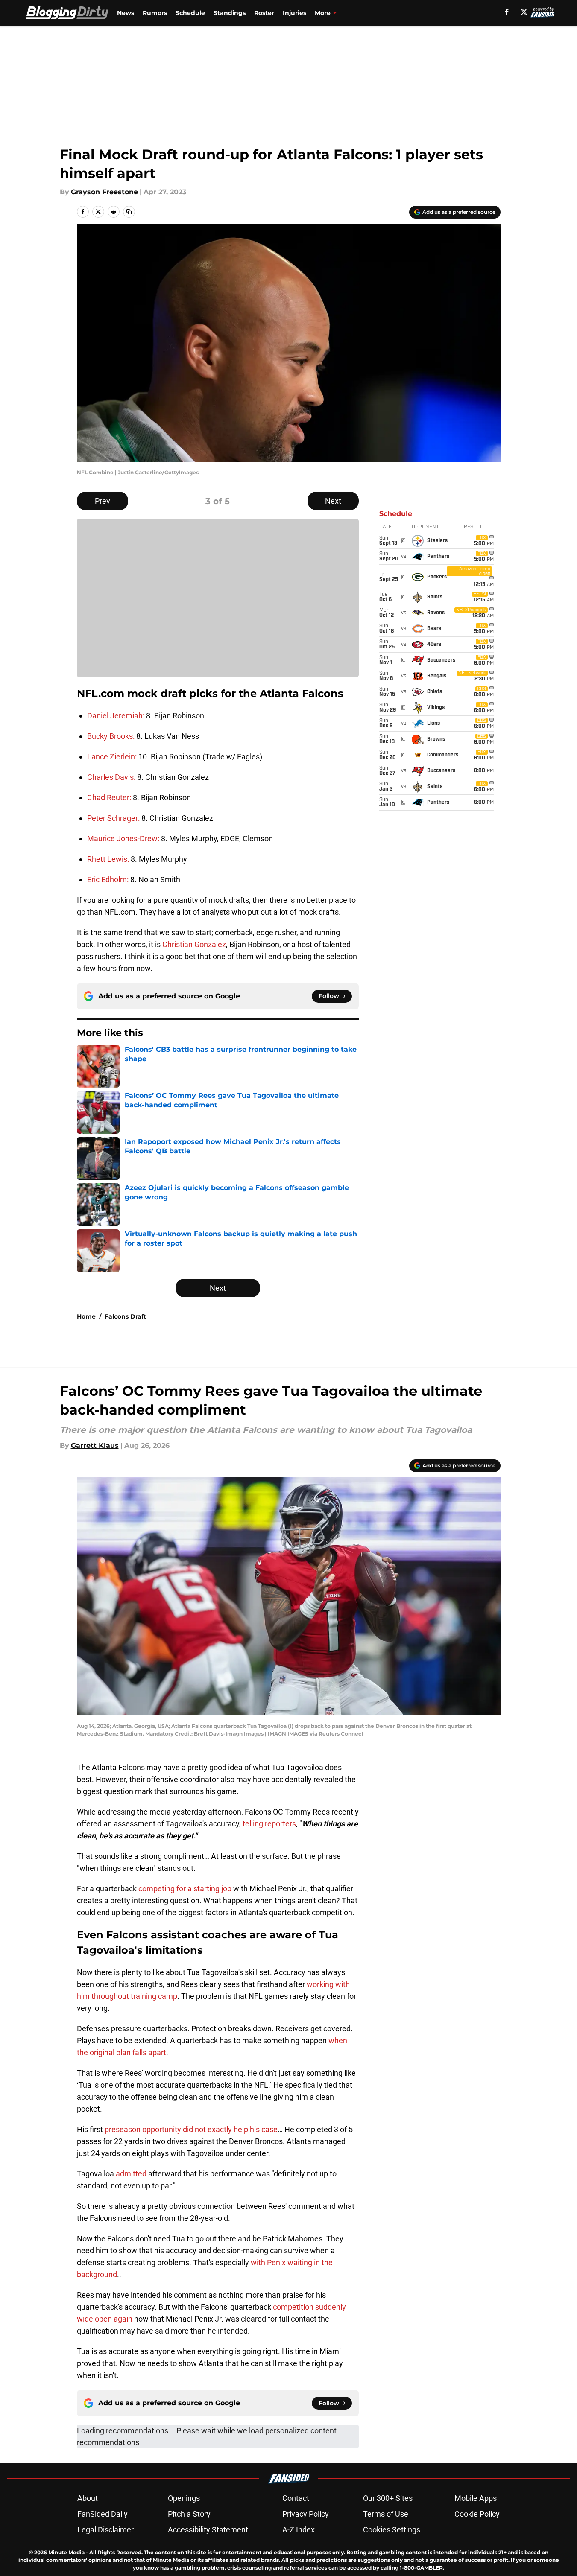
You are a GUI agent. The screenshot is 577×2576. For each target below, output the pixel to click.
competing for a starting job (185, 1889)
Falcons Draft (125, 1316)
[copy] (129, 212)
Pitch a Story (189, 2514)
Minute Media (66, 2552)
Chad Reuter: (110, 798)
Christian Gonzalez (194, 944)
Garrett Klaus (95, 1446)
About (88, 2498)
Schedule (190, 13)
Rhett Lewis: (108, 859)
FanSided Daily (103, 2514)
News (126, 13)
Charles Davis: (112, 777)
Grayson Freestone (104, 192)
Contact (296, 2498)
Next (333, 501)
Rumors (155, 13)
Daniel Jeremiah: (116, 716)
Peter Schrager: (113, 818)
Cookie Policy (477, 2514)
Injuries (294, 13)
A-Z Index (299, 2530)
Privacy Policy (306, 2514)
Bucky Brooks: (111, 736)
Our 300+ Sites (388, 2498)
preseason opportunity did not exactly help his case (191, 2129)
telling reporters (269, 1824)
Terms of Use (386, 2514)
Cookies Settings (392, 2530)
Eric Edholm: (108, 880)
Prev (103, 501)
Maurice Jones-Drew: (124, 839)
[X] (524, 12)
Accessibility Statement (208, 2530)
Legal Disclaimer (105, 2530)
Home (86, 1316)
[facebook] (507, 12)
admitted (132, 2174)
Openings (184, 2498)
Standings (230, 13)
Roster (264, 13)
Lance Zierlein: (112, 757)
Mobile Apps (476, 2498)
